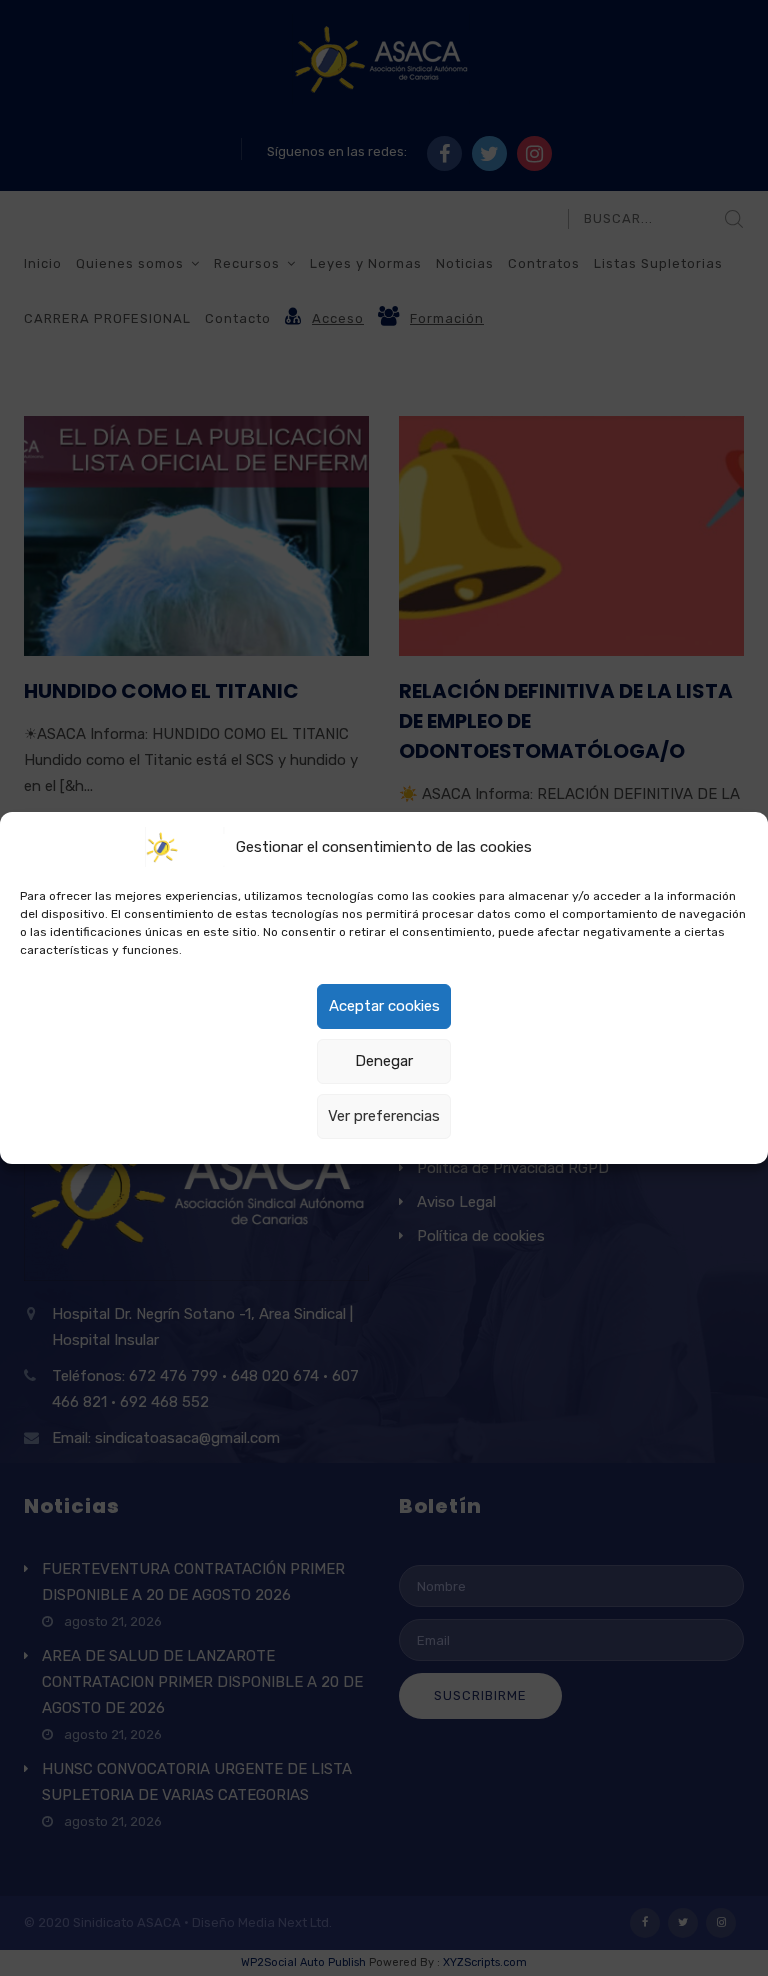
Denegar (384, 1061)
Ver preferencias (384, 1116)
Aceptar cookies (384, 1006)
